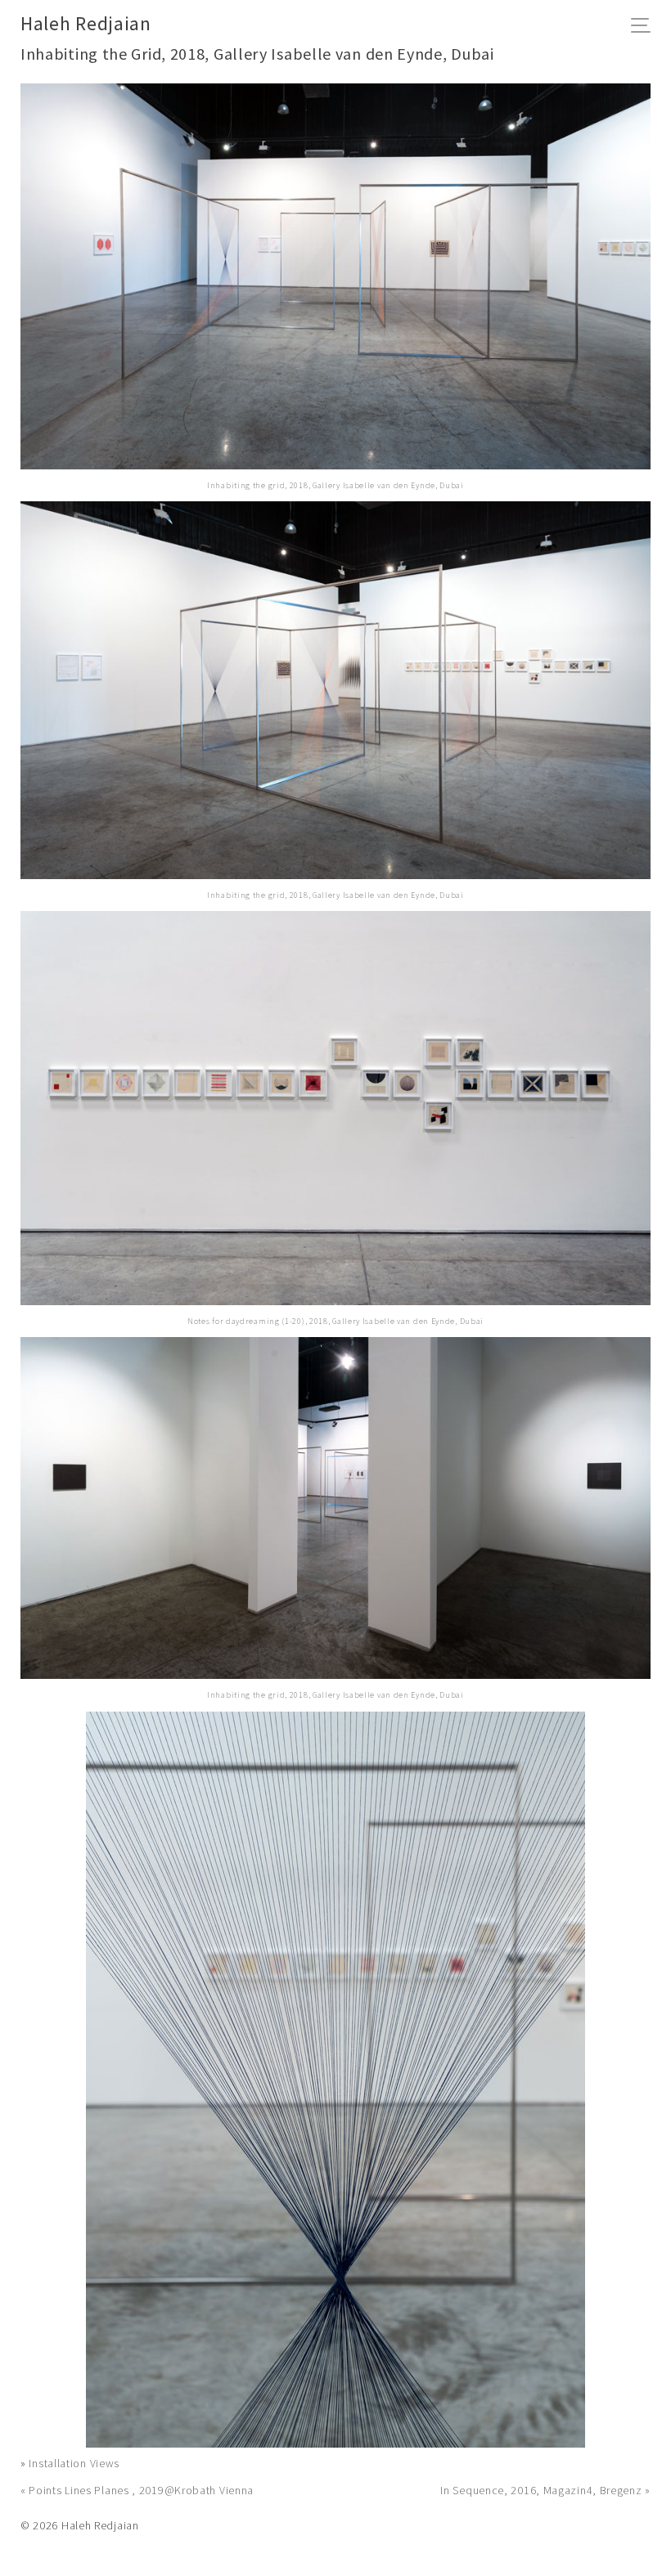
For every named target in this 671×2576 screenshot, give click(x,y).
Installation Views (74, 2463)
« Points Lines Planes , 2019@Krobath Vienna (137, 2490)
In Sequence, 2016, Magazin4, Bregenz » (545, 2490)
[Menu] (645, 27)
